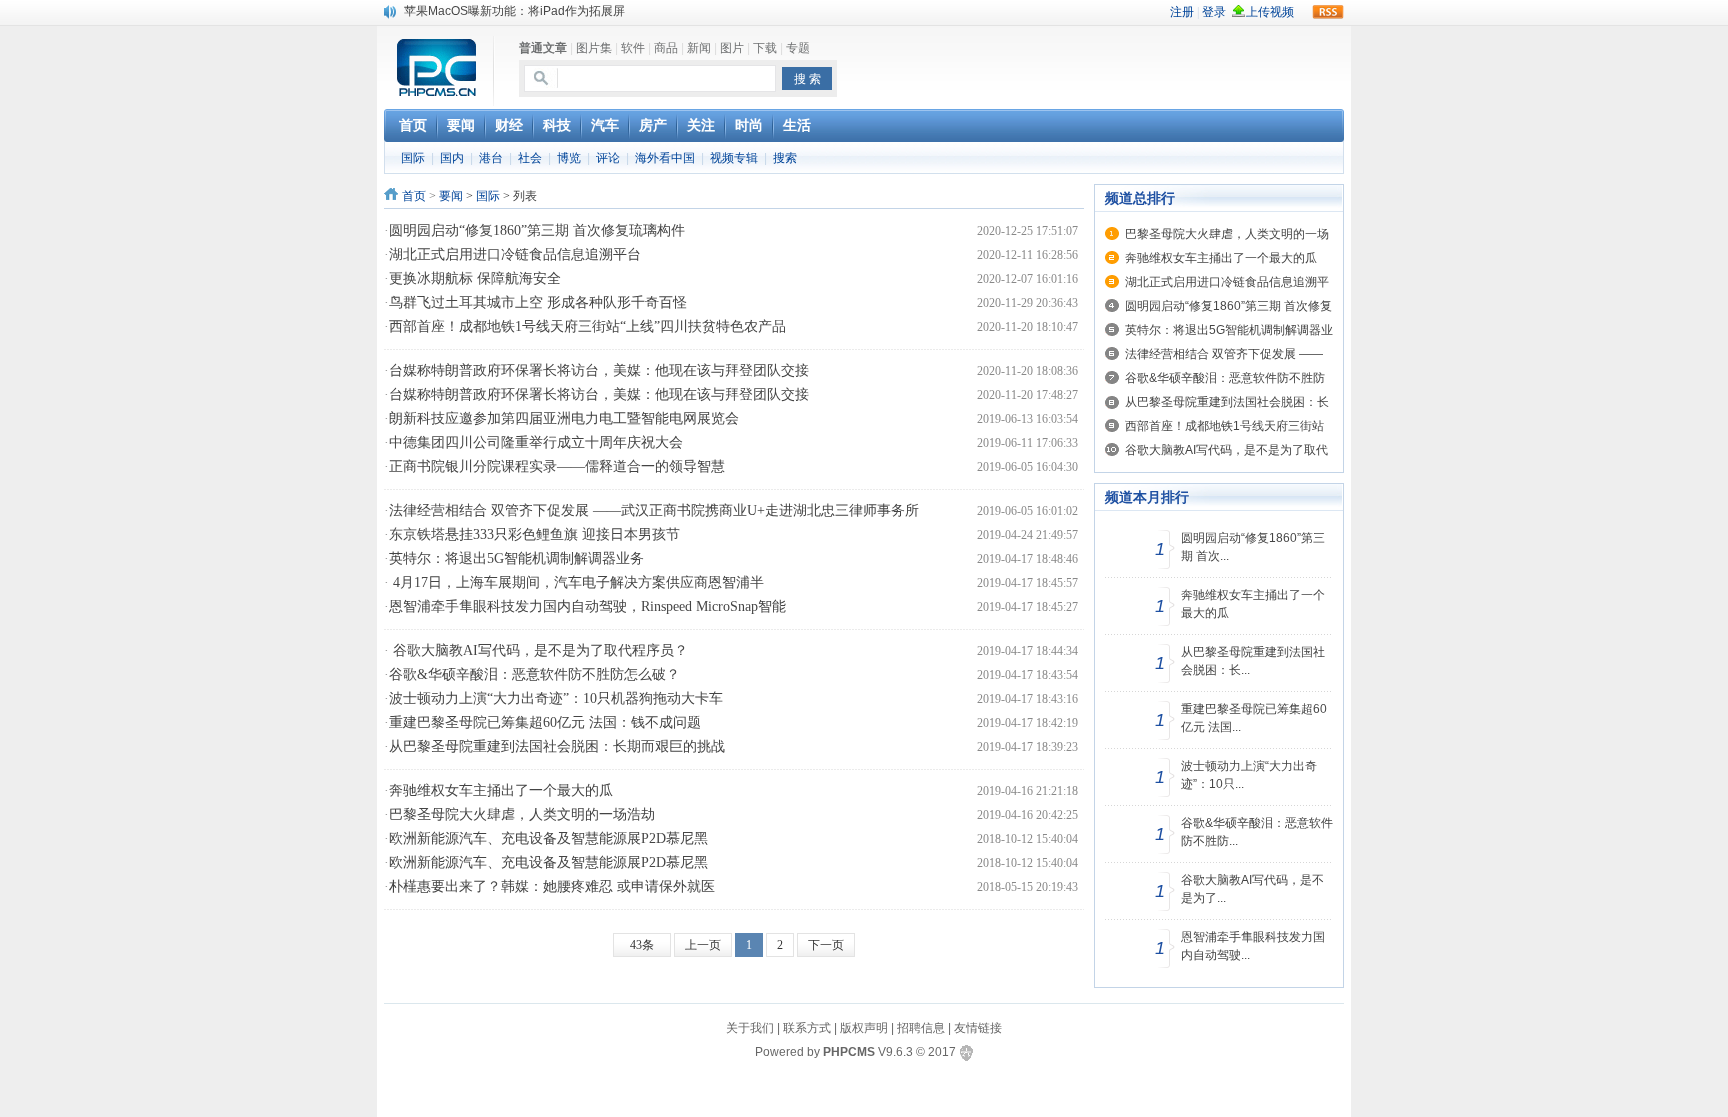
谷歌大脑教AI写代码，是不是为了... (1252, 889)
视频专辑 (734, 158)
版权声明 (864, 1028)
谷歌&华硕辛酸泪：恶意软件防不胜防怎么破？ (534, 674)
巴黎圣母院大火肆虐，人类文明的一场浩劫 (522, 814)
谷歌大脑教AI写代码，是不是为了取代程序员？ (538, 650)
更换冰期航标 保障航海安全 (475, 278)
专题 (798, 48)
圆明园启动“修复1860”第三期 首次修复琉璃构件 (537, 230)
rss (1328, 12)
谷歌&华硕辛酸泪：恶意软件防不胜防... (1257, 832)
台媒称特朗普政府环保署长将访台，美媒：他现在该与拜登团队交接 (599, 370)
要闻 (451, 196)
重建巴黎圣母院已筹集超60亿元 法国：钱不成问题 (545, 722)
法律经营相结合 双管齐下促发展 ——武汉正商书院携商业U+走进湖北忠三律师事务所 (654, 510)
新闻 (699, 48)
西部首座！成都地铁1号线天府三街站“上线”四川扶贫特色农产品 (587, 326)
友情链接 (978, 1028)
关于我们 (750, 1028)
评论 (608, 158)
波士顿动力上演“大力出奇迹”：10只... (1249, 775)
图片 (732, 48)
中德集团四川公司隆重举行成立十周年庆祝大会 (536, 442)
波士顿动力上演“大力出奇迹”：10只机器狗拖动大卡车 (556, 698)
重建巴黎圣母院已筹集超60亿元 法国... (1254, 718)
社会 (530, 158)
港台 (491, 158)
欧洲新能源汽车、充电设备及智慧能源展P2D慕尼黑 (548, 838)
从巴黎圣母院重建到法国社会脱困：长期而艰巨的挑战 (557, 746)
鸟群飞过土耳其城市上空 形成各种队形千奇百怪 (538, 302)
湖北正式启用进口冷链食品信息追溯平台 (515, 254)
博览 (569, 158)
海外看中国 (665, 158)
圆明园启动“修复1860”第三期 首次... (1253, 547)
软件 (633, 48)
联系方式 (807, 1028)
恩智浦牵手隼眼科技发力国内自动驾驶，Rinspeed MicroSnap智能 (587, 606)
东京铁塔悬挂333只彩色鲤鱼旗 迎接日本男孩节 (534, 534)
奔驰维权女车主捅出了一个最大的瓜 (501, 790)
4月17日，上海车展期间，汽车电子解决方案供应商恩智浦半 (576, 582)
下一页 (826, 945)
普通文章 (543, 48)
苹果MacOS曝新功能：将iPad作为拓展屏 (514, 11)
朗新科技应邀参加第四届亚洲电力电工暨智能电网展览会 (564, 418)
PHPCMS (849, 1052)
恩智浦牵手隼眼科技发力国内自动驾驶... (1253, 946)
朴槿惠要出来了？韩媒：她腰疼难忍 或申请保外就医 (552, 886)
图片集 (594, 48)
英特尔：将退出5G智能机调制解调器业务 (516, 558)
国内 (452, 158)
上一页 (703, 945)
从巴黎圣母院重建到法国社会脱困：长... (1253, 661)
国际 (413, 158)
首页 (414, 196)
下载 (765, 48)
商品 (666, 48)
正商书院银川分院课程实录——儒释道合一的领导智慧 (557, 466)
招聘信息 (921, 1028)
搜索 (785, 158)
